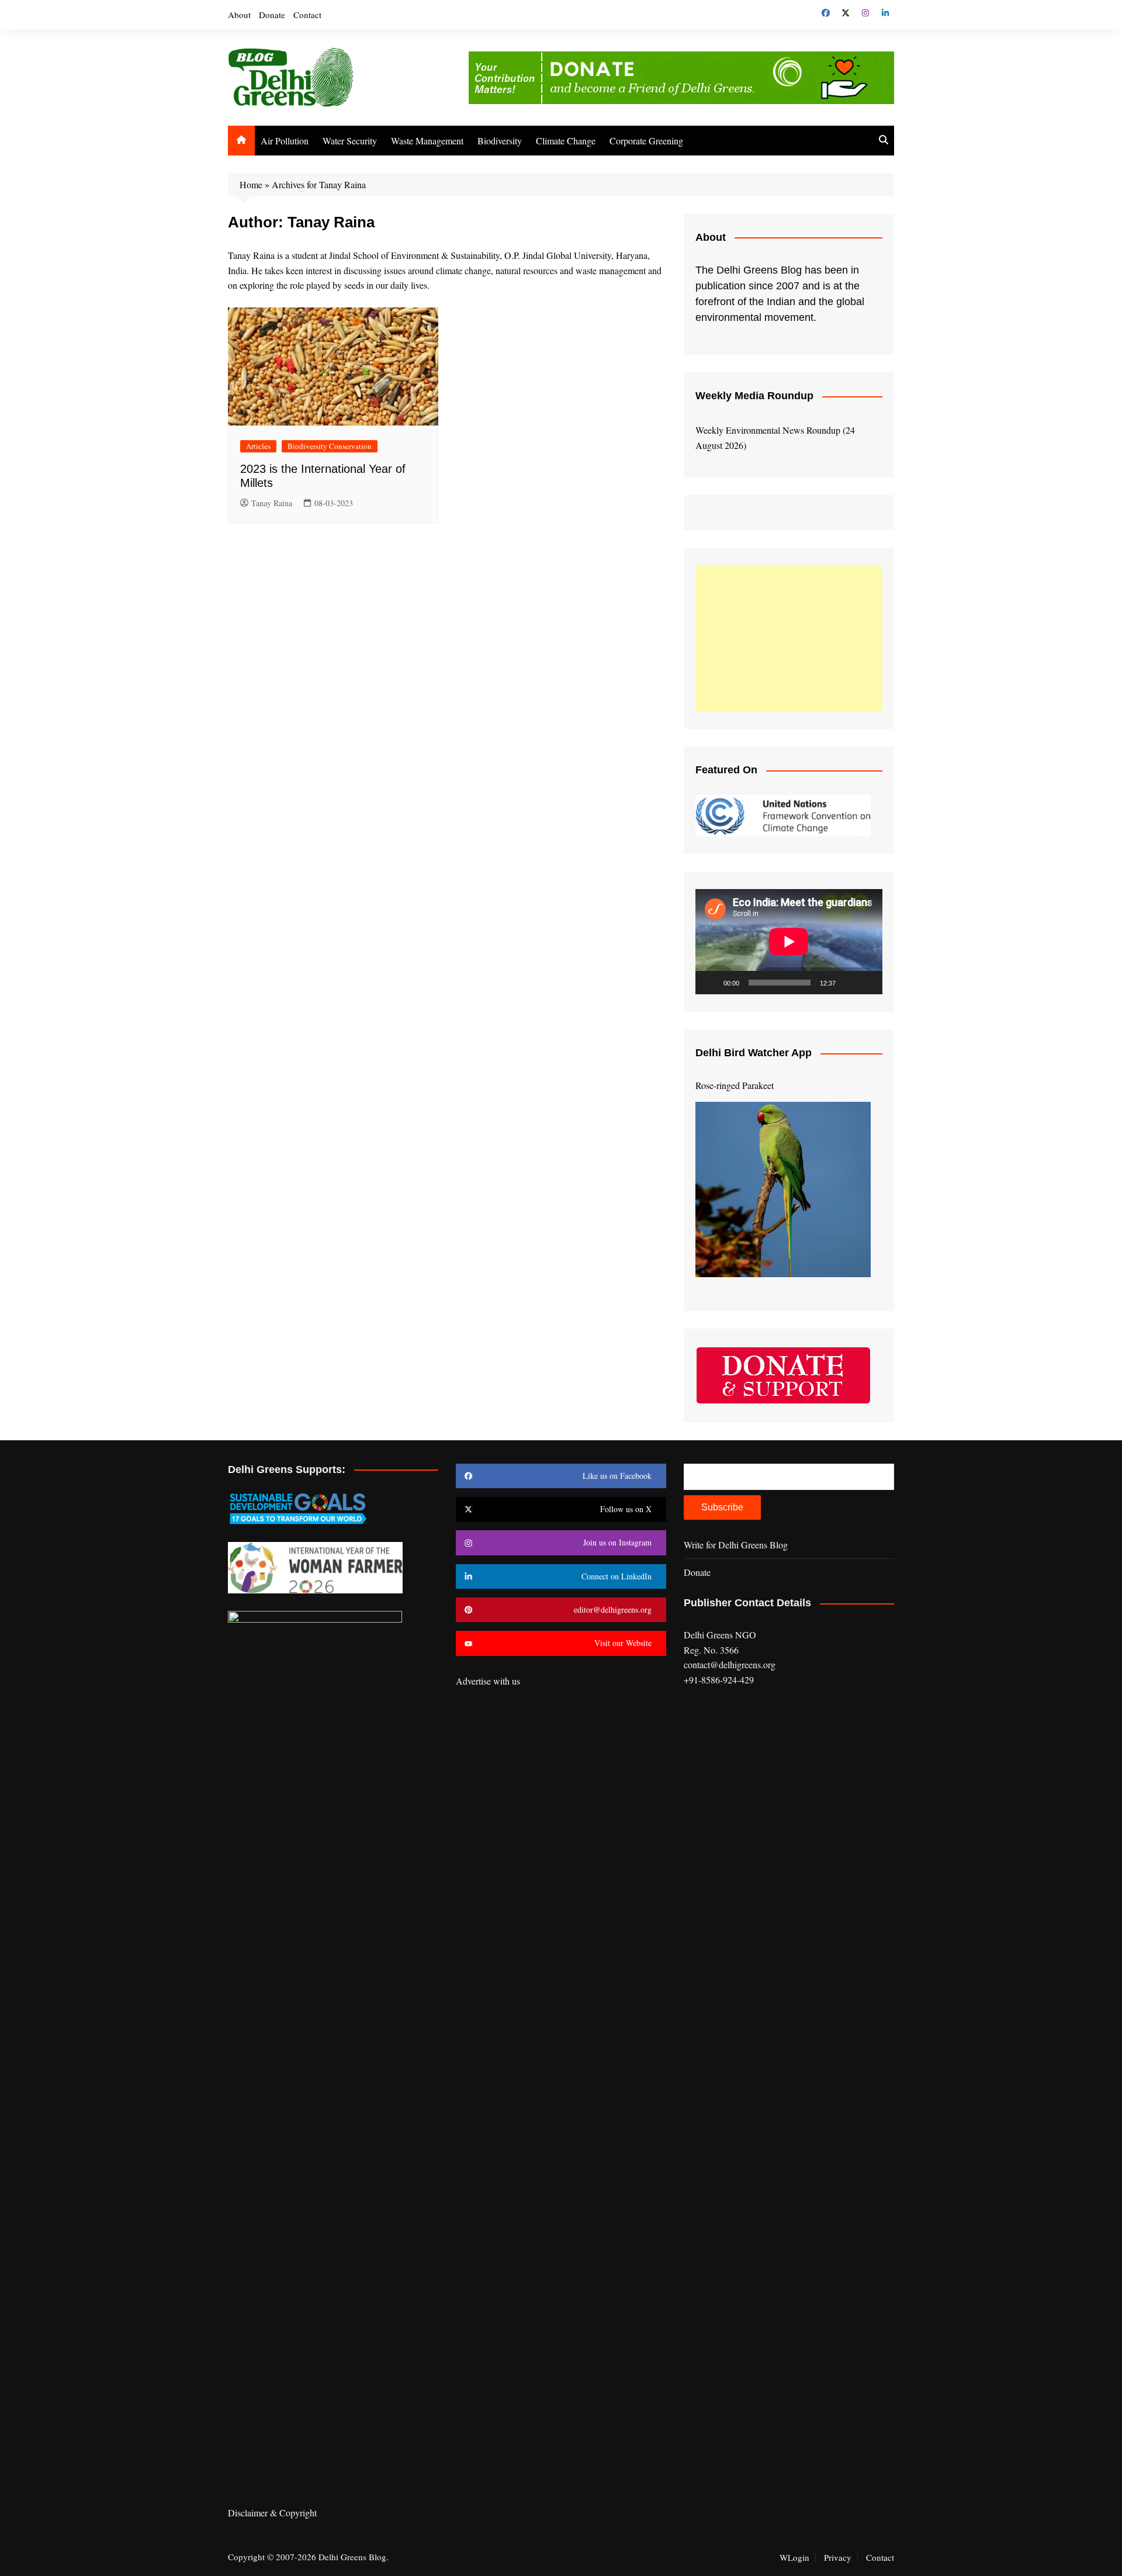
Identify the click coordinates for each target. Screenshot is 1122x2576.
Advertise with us (488, 1681)
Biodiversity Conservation (330, 446)
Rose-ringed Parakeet (735, 1085)
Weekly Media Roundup (754, 396)
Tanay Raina (272, 503)
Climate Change (566, 141)
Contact (307, 15)
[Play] (711, 983)
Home (251, 184)
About (239, 15)
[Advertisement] (789, 638)
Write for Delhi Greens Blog (736, 1545)
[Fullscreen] (867, 983)
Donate (272, 15)
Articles (258, 446)
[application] (789, 942)
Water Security (350, 141)
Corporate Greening (646, 141)
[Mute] (849, 983)
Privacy (838, 2557)
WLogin (794, 2557)
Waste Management (427, 141)
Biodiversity (500, 141)
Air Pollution (285, 141)
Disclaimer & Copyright (272, 2513)
